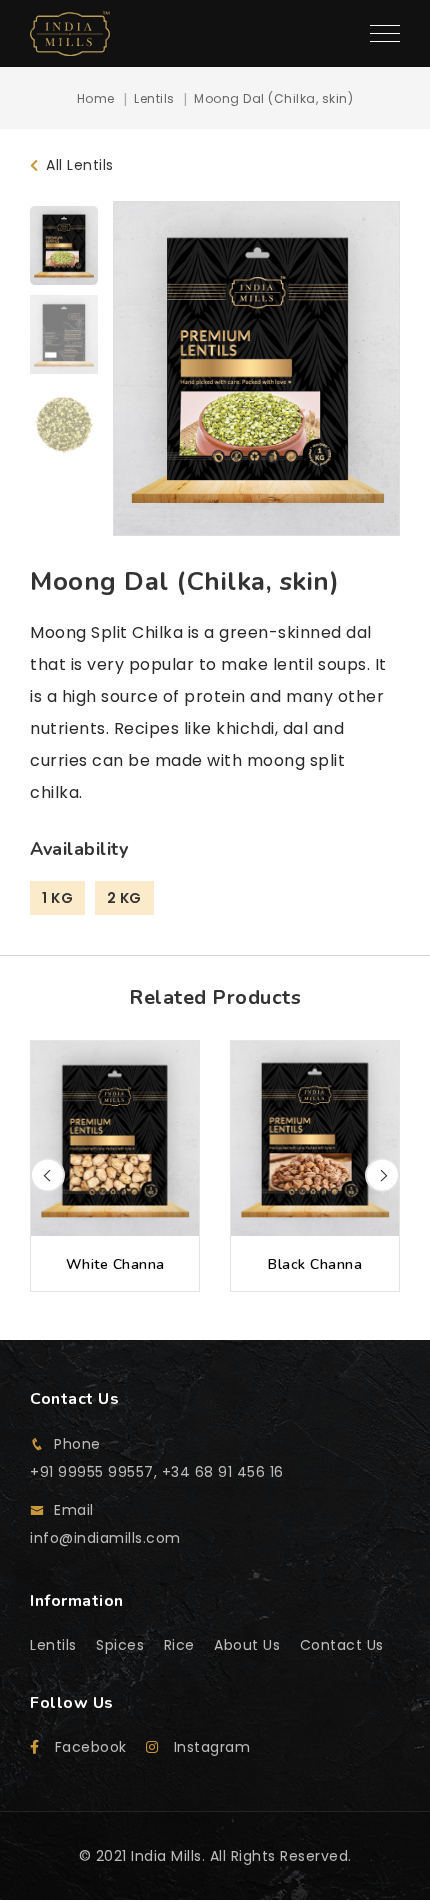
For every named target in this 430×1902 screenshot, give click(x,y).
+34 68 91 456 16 (223, 1472)
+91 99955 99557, (96, 1472)
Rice (179, 1645)
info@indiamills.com (105, 1538)
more (115, 1166)
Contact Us (342, 1645)
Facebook (91, 1747)
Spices (120, 1645)
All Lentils (78, 165)
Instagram (212, 1747)
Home (96, 98)
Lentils (154, 98)
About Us (247, 1645)
